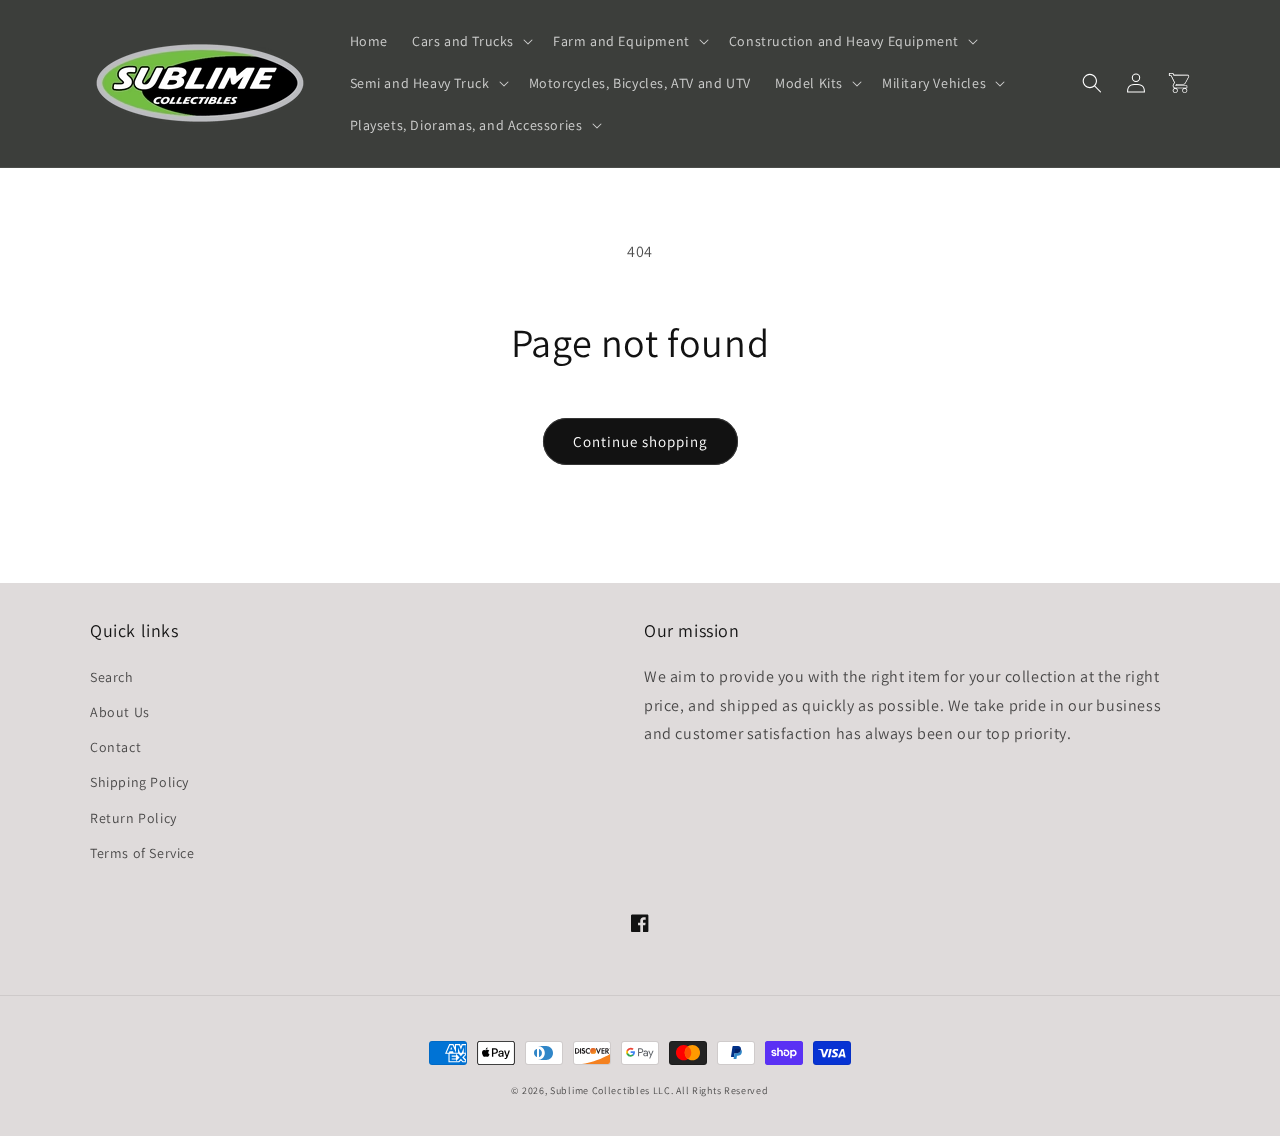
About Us (120, 712)
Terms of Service (142, 853)
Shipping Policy (139, 782)
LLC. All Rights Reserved (711, 1090)
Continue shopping (640, 441)
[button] (470, 41)
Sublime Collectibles (600, 1090)
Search (112, 677)
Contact (115, 747)
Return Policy (133, 818)
